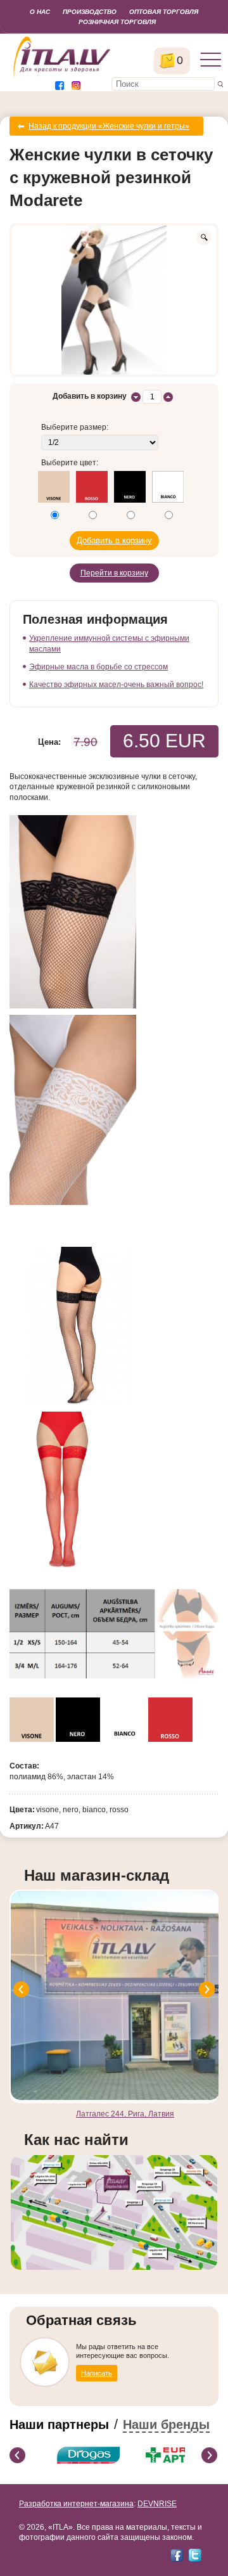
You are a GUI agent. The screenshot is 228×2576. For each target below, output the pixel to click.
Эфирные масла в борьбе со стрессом (98, 667)
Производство (90, 12)
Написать (97, 2373)
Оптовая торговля (164, 12)
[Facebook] (177, 2555)
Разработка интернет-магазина (76, 2504)
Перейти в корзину (114, 573)
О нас (40, 12)
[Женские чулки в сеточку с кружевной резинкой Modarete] (114, 300)
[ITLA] (62, 76)
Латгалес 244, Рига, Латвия (125, 2114)
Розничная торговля (117, 22)
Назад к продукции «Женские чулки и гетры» (109, 126)
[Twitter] (195, 2555)
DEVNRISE (157, 2504)
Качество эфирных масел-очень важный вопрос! (116, 685)
